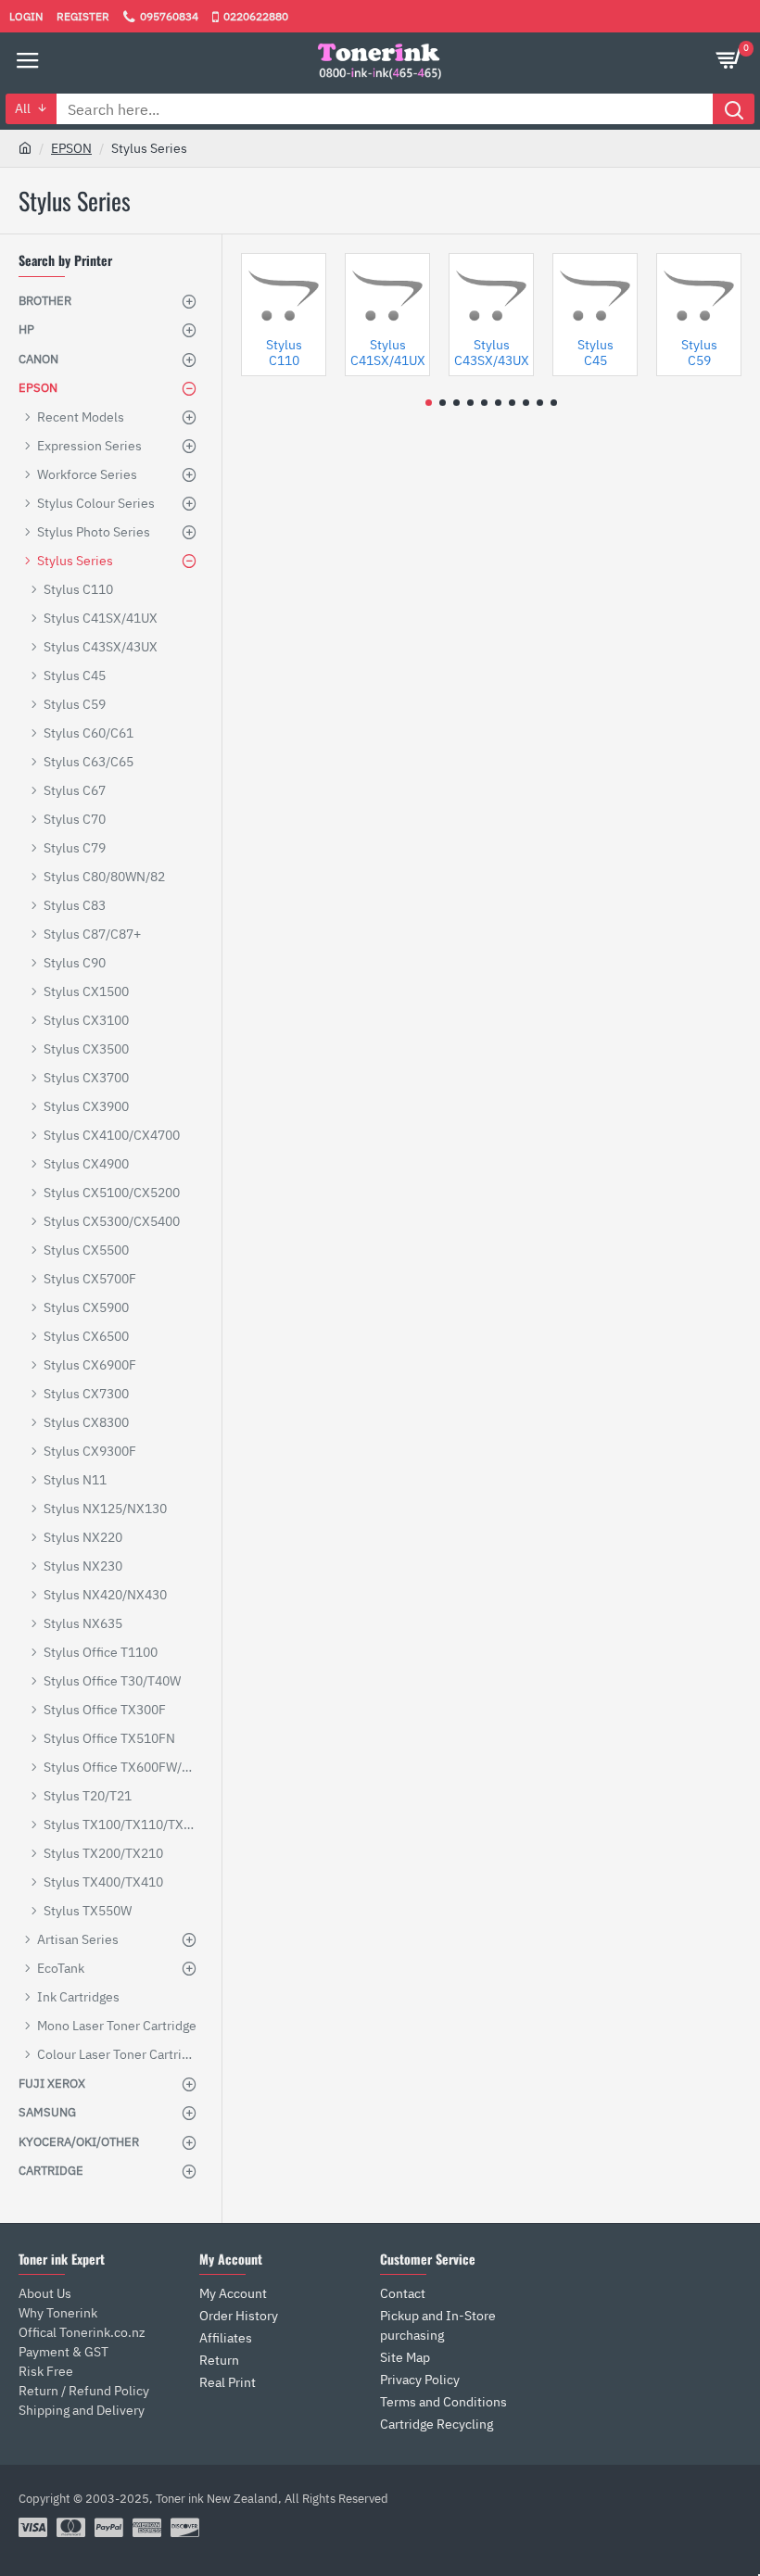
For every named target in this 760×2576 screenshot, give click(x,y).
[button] (429, 403)
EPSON (71, 148)
